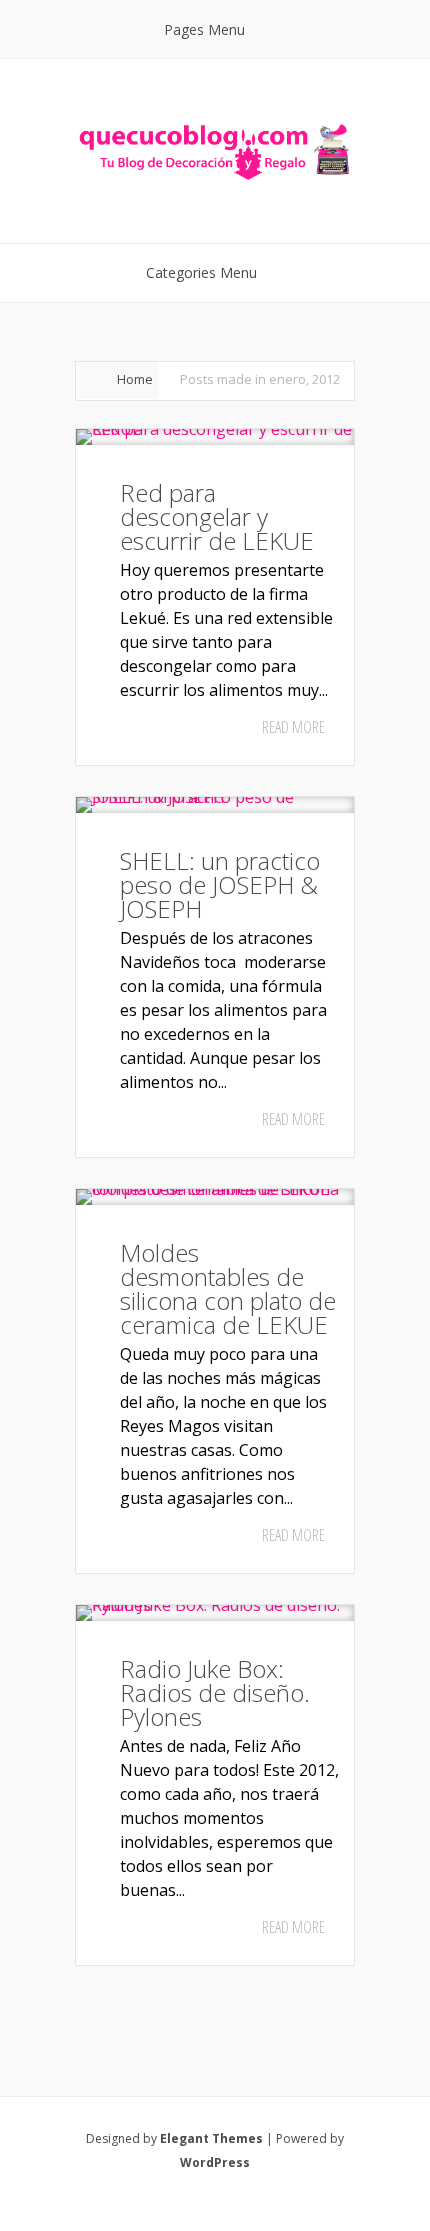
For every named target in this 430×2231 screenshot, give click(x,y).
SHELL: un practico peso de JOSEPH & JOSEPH (220, 884)
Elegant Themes (211, 2138)
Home (135, 379)
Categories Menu (201, 272)
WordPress (215, 2162)
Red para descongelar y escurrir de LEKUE (217, 516)
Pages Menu (204, 29)
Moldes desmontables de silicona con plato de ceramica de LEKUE (228, 1288)
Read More (293, 727)
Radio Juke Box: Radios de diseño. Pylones (215, 1692)
